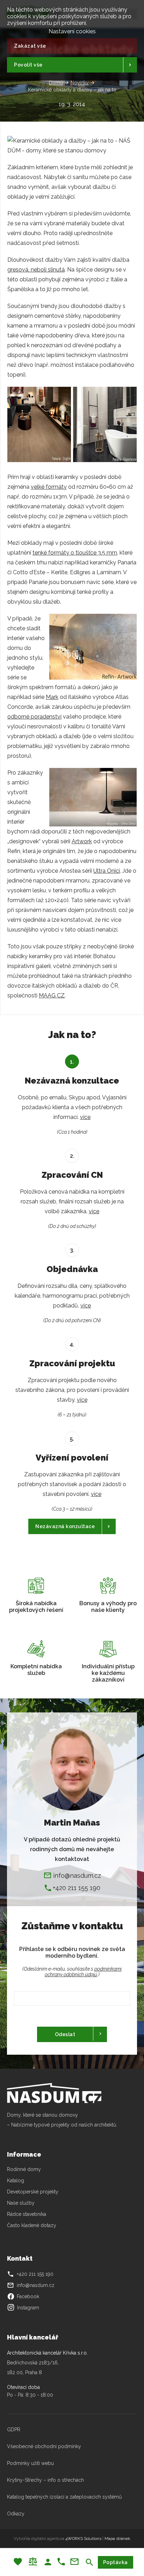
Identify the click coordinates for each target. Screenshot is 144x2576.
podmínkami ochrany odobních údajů (83, 1972)
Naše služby (21, 2203)
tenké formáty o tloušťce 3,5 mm (75, 553)
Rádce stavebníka (27, 2214)
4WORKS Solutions (83, 2539)
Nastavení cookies (72, 31)
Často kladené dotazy (32, 2225)
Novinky (80, 83)
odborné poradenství (34, 717)
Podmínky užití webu (30, 2463)
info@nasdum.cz (77, 1876)
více (85, 1117)
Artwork (82, 841)
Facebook (23, 2296)
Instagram (28, 2308)
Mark (52, 697)
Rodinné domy (24, 2169)
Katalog (16, 2180)
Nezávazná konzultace (65, 1526)
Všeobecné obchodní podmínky (44, 2446)
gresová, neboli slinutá (36, 270)
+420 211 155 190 (77, 1888)
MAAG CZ (52, 995)
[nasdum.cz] (59, 2093)
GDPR (14, 2430)
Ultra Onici (107, 871)
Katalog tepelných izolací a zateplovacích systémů (64, 2497)
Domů (56, 83)
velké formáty (49, 487)
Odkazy (16, 2514)
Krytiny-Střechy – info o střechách (45, 2480)
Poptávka (116, 2562)
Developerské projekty (33, 2192)
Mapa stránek (117, 2539)
